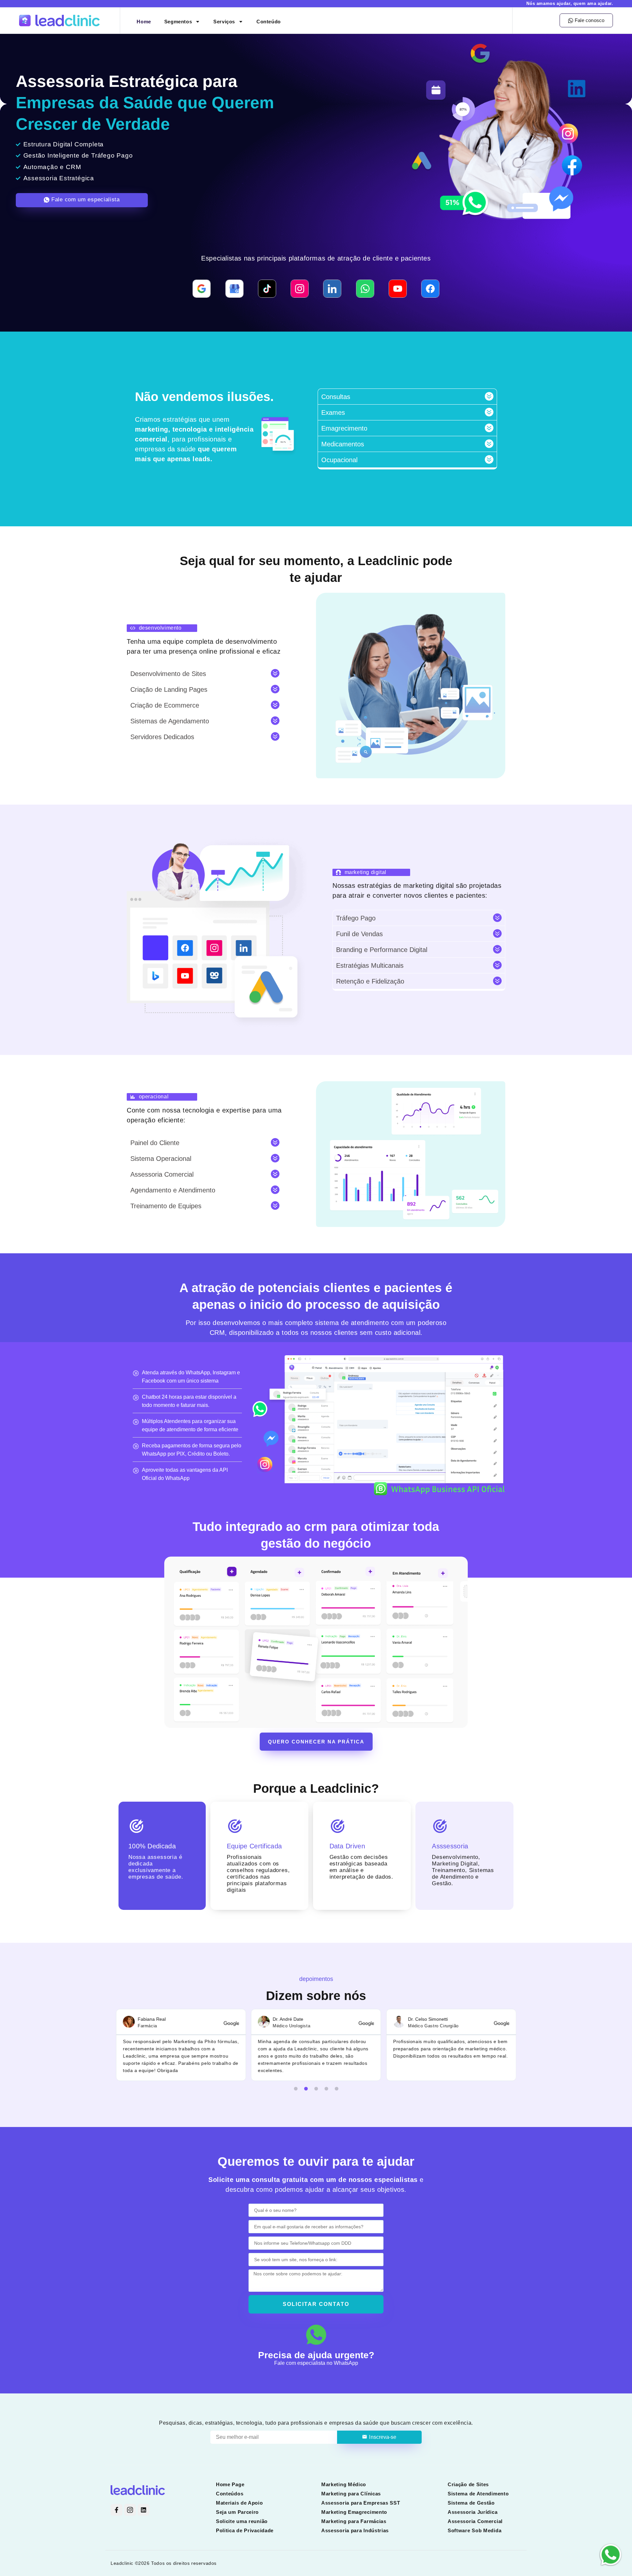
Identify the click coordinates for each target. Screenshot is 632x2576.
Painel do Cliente (155, 1143)
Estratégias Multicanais (370, 965)
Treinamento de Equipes (166, 1206)
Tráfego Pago (356, 918)
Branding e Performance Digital (382, 950)
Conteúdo (269, 22)
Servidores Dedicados (162, 737)
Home (144, 22)
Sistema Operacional (161, 1159)
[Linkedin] (144, 2510)
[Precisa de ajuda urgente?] (316, 2335)
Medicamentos (343, 444)
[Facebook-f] (117, 2510)
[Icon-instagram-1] (130, 2510)
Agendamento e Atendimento (173, 1190)
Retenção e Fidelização (370, 981)
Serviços (224, 22)
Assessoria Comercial (162, 1174)
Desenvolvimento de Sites (168, 674)
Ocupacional (339, 460)
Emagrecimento (344, 428)
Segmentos (178, 22)
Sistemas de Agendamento (170, 721)
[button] (407, 397)
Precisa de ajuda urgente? (316, 2355)
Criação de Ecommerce (165, 705)
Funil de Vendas (359, 934)
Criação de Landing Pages (169, 689)
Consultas (336, 397)
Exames (333, 413)
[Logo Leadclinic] (70, 21)
